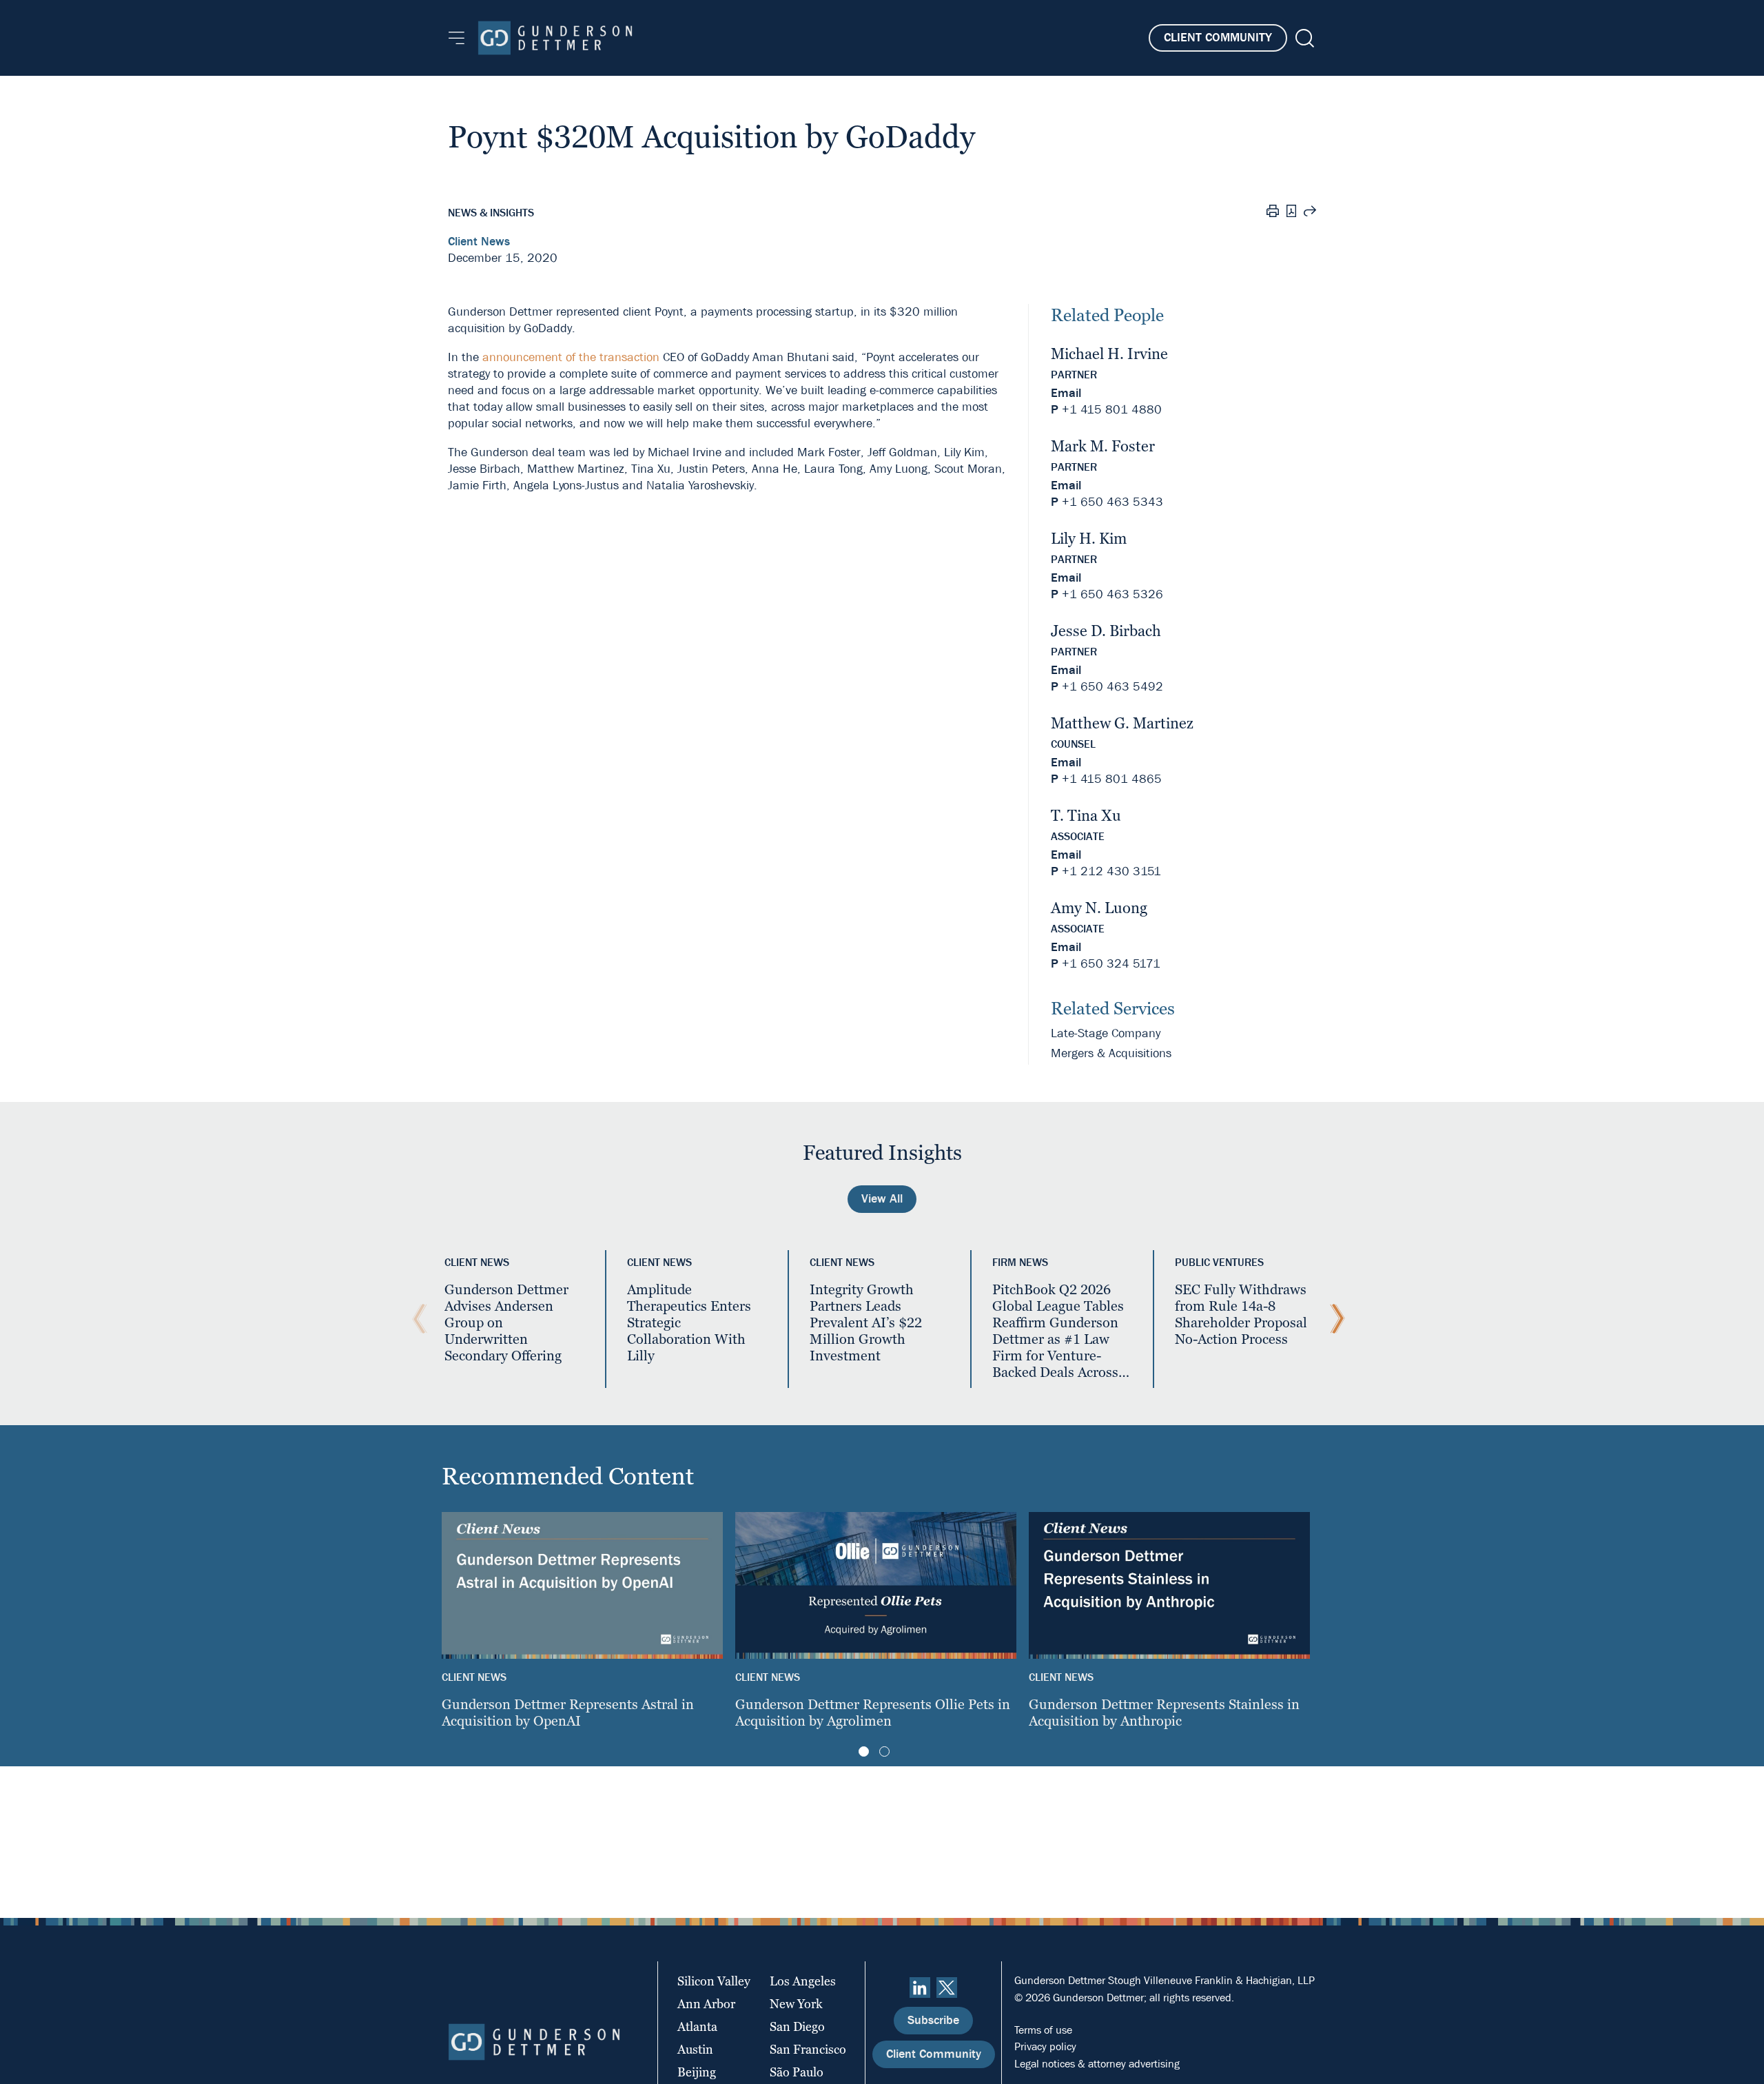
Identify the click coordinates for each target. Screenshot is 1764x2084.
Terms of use (1043, 2030)
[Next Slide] (1334, 1319)
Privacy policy (1045, 2046)
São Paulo (797, 2072)
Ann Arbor (706, 2004)
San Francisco (808, 2049)
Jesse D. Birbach (1106, 631)
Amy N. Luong (1099, 908)
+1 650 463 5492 (1112, 687)
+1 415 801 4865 (1112, 779)
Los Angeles (803, 1981)
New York (796, 2004)
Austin (695, 2049)
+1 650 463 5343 (1112, 502)
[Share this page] (1310, 213)
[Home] (555, 38)
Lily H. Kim (1089, 539)
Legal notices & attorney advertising (1097, 2064)
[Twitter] (947, 1988)
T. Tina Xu (1086, 816)
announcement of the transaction (571, 357)
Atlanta (697, 2026)
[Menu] (457, 38)
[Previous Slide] (416, 1319)
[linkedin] (920, 1988)
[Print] (1273, 213)
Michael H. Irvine (1109, 354)
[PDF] (1291, 213)
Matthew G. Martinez (1122, 723)
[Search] (1303, 38)
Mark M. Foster (1103, 446)
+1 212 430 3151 (1111, 871)
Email (1066, 393)
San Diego (797, 2026)
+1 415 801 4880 (1112, 410)
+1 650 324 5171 (1111, 964)
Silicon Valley (714, 1981)
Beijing (697, 2072)
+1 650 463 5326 (1112, 594)
